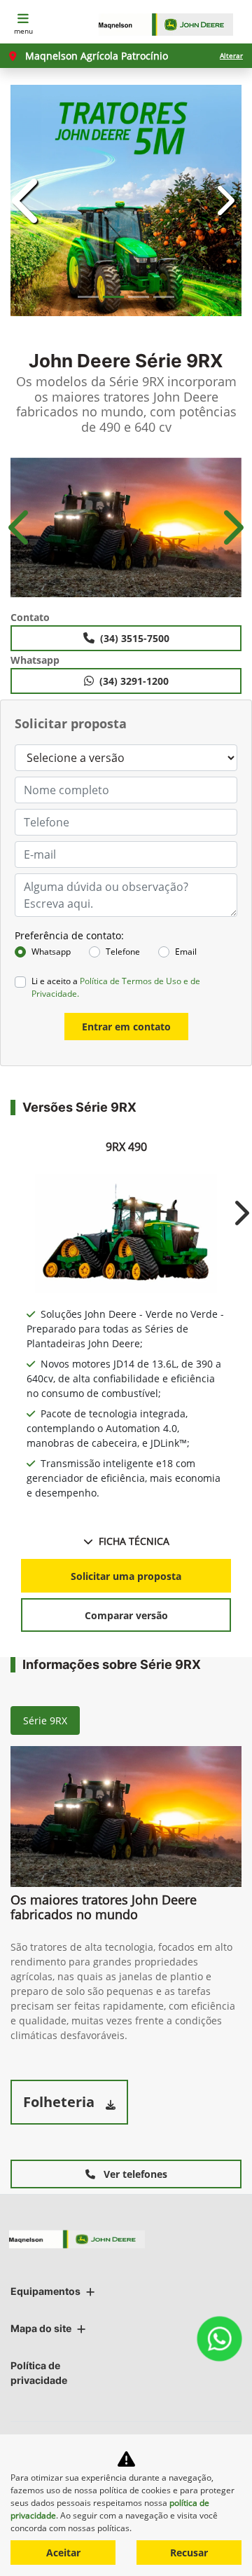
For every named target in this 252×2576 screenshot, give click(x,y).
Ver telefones (134, 2174)
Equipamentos (45, 2291)
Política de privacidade (39, 2373)
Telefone (123, 952)
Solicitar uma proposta (126, 1576)
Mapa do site (41, 2328)
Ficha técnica (134, 1541)
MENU (23, 31)
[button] (28, 200)
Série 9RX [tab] (45, 1720)
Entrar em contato (126, 1027)
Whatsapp (51, 952)
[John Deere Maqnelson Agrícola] (173, 25)
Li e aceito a (116, 987)
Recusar (189, 2553)
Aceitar (63, 2553)
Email (186, 952)
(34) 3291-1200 (134, 681)
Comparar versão (126, 1615)
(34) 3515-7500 (135, 638)
